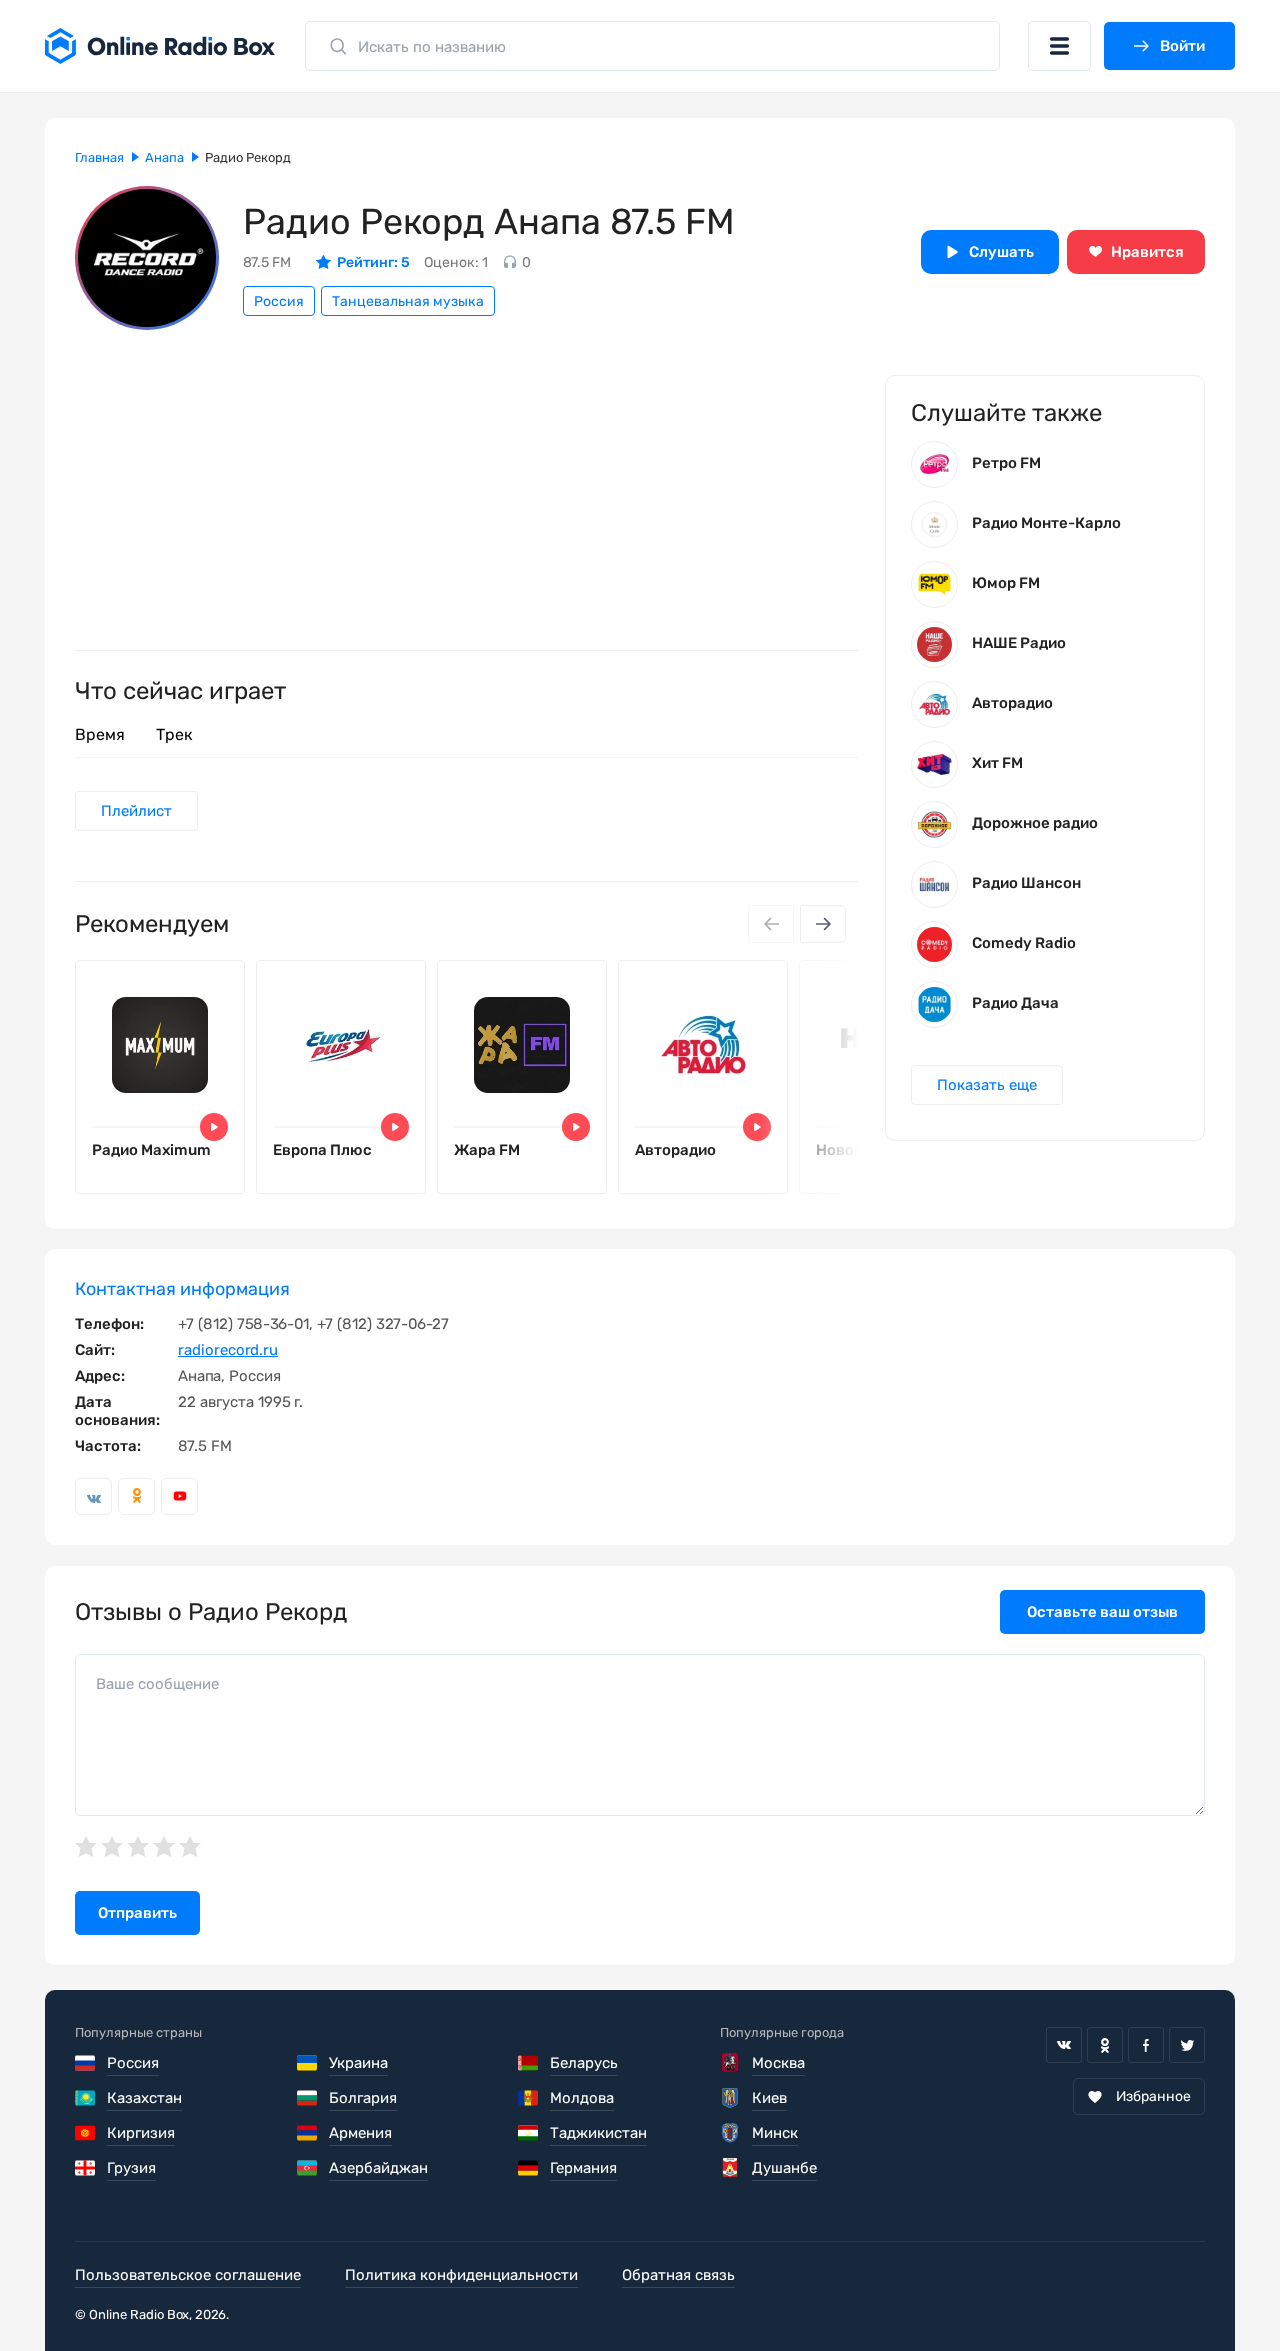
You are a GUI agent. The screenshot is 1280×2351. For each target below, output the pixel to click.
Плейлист (136, 811)
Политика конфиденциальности (461, 2275)
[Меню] (1059, 46)
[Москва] (731, 2063)
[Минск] (731, 2133)
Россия (279, 301)
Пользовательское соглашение (188, 2275)
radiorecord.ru (228, 1350)
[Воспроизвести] (214, 1127)
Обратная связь (678, 2275)
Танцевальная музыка (408, 301)
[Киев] (731, 2098)
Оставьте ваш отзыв (1102, 1612)
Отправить (137, 1913)
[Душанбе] (731, 2168)
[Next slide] (823, 924)
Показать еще (987, 1085)
